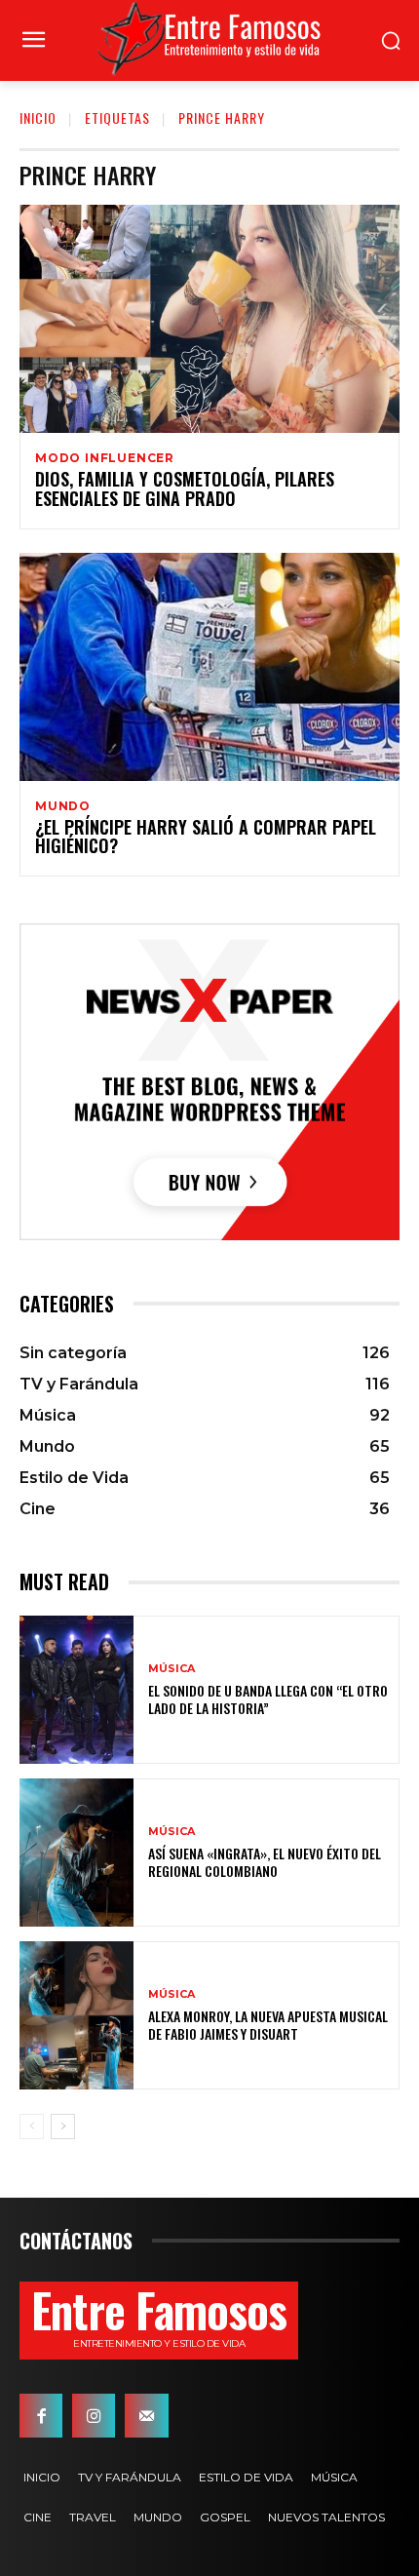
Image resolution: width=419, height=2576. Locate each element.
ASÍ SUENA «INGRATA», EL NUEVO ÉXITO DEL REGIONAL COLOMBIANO (265, 1862)
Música (171, 1669)
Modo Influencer (105, 458)
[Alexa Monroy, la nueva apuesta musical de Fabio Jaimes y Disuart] (76, 2015)
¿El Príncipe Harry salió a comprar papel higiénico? (206, 837)
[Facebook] (41, 2415)
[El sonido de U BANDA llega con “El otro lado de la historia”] (76, 1690)
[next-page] (63, 2127)
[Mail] (146, 2415)
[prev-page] (32, 2127)
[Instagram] (94, 2415)
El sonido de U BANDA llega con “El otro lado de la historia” (268, 1699)
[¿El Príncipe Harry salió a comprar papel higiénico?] (209, 667)
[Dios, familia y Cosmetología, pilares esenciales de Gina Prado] (209, 319)
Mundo (63, 806)
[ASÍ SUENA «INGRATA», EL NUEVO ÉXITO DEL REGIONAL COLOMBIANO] (76, 1853)
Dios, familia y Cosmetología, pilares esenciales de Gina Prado (185, 488)
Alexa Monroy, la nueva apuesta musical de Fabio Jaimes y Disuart (268, 2025)
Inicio (38, 117)
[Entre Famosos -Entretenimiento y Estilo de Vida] (209, 38)
